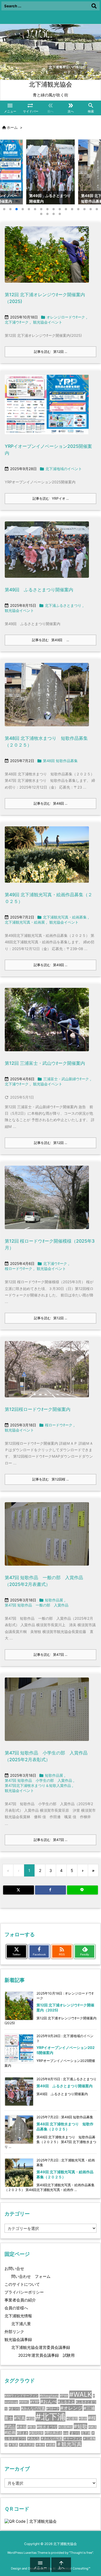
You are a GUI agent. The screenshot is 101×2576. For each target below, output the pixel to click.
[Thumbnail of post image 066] (47, 1373)
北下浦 (86, 2433)
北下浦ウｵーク (17, 322)
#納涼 (92, 2427)
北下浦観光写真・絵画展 (25, 922)
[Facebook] (50, 1890)
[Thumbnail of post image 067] (47, 258)
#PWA (64, 2396)
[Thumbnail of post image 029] (47, 408)
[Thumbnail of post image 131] (47, 553)
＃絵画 (51, 2445)
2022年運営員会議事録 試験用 (46, 2355)
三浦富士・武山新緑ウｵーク (66, 1079)
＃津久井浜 (27, 2445)
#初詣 (30, 2419)
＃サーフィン (73, 2439)
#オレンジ (71, 2408)
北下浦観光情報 (18, 2316)
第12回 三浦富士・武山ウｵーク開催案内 (45, 1063)
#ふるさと (66, 2402)
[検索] (94, 6)
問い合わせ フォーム (31, 2276)
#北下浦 (50, 2417)
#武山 (10, 2426)
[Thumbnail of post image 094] (47, 858)
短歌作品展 (54, 1600)
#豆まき (22, 2433)
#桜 (92, 2418)
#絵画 (10, 2432)
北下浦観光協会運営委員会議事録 (41, 2347)
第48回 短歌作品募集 (60, 761)
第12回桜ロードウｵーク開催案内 (38, 1409)
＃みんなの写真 (51, 2439)
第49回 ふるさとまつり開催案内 (39, 590)
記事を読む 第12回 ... (50, 352)
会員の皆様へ (16, 2308)
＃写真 (13, 2445)
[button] (10, 171)
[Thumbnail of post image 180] (47, 1713)
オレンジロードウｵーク (66, 317)
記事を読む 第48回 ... (50, 803)
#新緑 (83, 2419)
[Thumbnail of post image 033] (47, 1023)
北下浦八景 (21, 2324)
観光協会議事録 (18, 2339)
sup (66, 2433)
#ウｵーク (53, 2409)
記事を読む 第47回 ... (50, 1655)
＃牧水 (40, 2445)
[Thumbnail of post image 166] (47, 698)
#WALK (81, 2394)
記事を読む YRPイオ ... (51, 498)
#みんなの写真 (33, 2408)
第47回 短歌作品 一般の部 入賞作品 (37, 1605)
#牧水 (32, 2427)
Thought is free (81, 2553)
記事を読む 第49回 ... (50, 640)
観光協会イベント (48, 322)
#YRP (35, 2402)
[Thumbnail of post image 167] (47, 1538)
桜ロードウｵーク (19, 1269)
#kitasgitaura (49, 2396)
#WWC (24, 2402)
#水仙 (22, 2427)
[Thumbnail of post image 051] (47, 1201)
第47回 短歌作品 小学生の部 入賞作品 (38, 1780)
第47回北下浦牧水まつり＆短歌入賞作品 (38, 1785)
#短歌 (81, 2426)
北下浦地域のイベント (64, 469)
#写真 (20, 2418)
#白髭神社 (66, 2427)
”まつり (75, 2433)
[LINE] (82, 1890)
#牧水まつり (47, 2427)
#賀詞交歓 (36, 2433)
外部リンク (14, 2332)
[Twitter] (19, 1890)
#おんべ (49, 2401)
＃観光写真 (69, 2444)
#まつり (14, 2409)
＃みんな (33, 2439)
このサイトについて (22, 2284)
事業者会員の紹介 (20, 2300)
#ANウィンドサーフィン (21, 2396)
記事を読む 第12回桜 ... (50, 1479)
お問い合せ (14, 2268)
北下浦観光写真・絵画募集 (65, 917)
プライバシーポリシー (24, 2292)
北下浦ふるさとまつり (63, 605)
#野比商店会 (53, 2433)
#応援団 (72, 2419)
